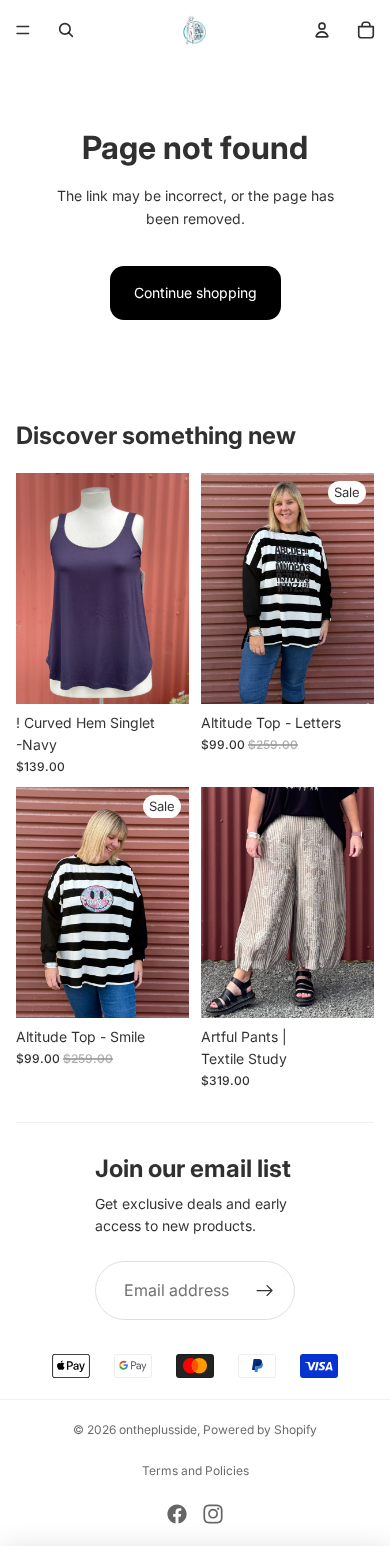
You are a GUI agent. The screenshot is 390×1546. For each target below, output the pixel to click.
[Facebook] (177, 1514)
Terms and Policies (195, 1470)
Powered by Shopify (260, 1429)
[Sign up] (266, 1291)
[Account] (322, 30)
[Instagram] (213, 1514)
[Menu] (23, 30)
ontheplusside (158, 1429)
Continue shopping (195, 292)
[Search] (66, 30)
